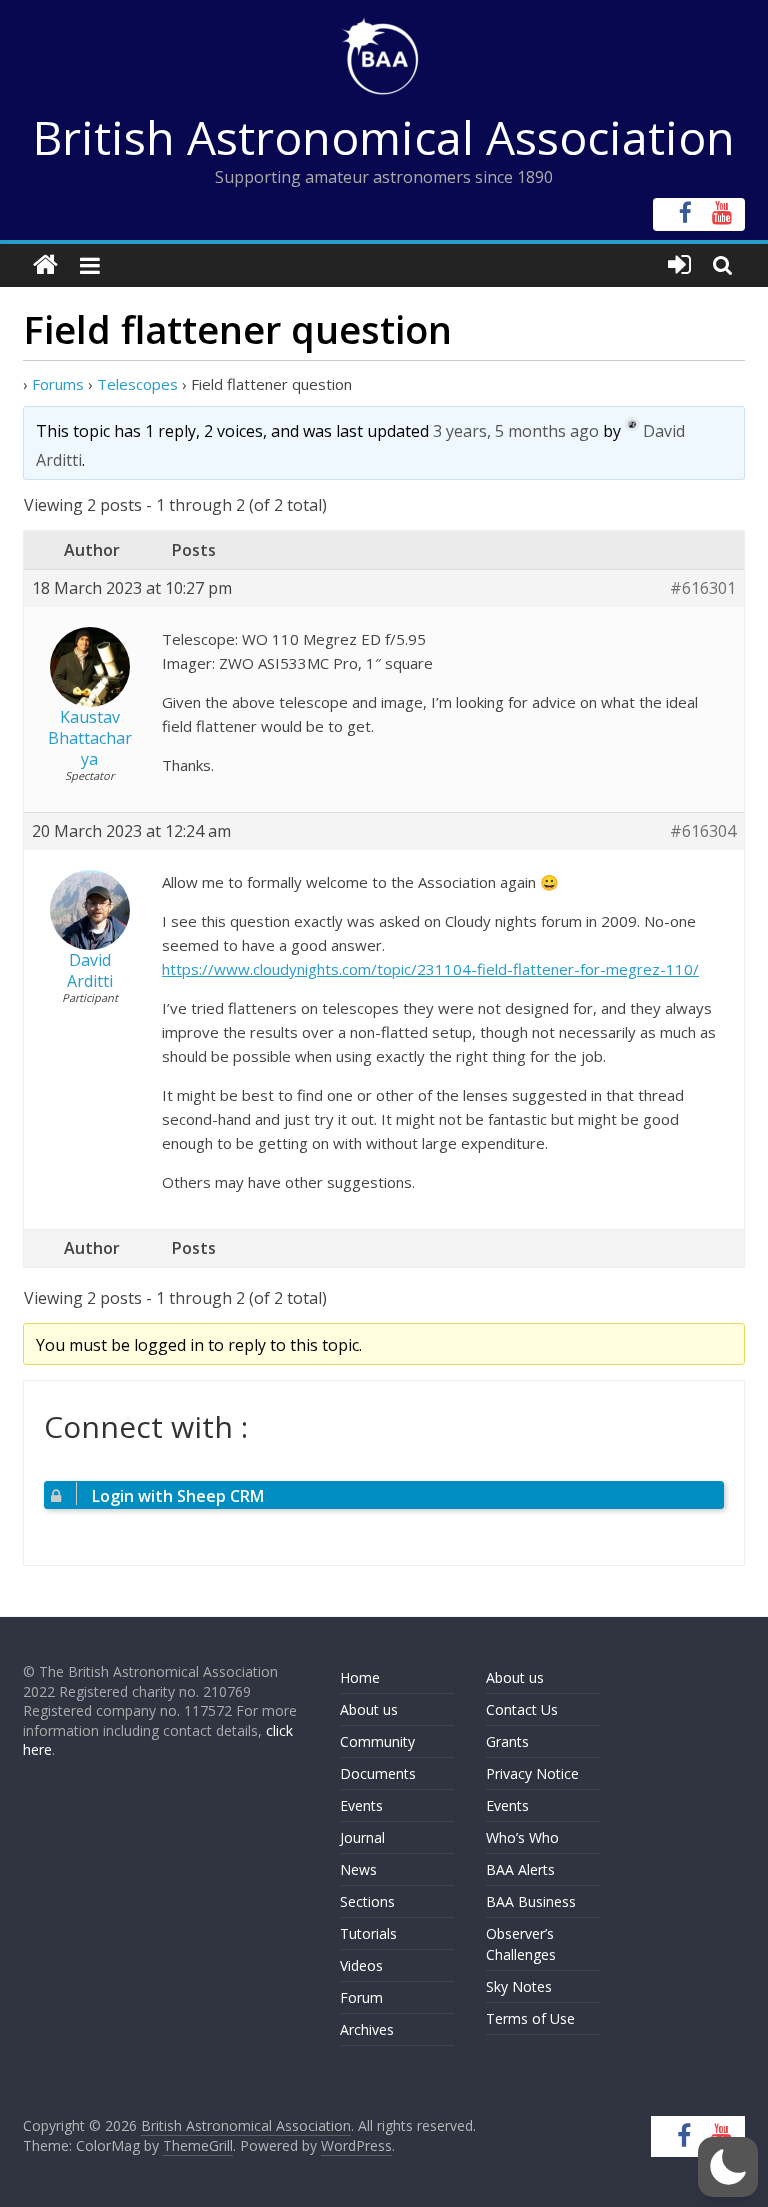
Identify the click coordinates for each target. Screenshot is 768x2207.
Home (360, 1677)
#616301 (703, 588)
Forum (361, 1997)
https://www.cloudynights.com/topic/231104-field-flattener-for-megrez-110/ (430, 969)
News (358, 1869)
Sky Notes (519, 1986)
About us (369, 1709)
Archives (367, 2029)
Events (361, 1805)
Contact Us (522, 1709)
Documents (378, 1773)
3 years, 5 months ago (516, 431)
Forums (58, 384)
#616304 (703, 831)
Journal (362, 1837)
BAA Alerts (520, 1869)
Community (377, 1741)
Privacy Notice (532, 1773)
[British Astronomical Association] (45, 265)
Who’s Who (522, 1837)
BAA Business (531, 1901)
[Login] (679, 265)
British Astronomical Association (384, 137)
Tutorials (368, 1933)
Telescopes (137, 384)
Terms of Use (530, 2018)
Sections (367, 1901)
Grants (507, 1741)
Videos (361, 1965)
